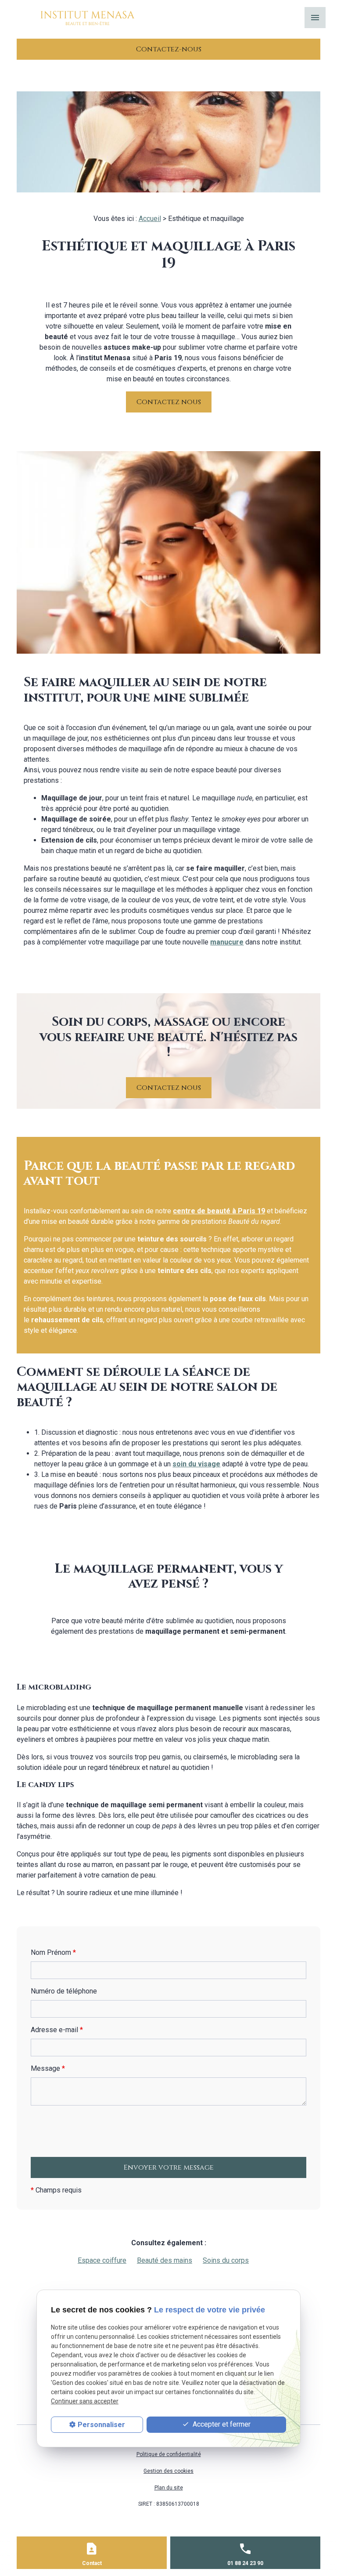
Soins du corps (226, 2260)
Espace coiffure (102, 2260)
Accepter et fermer (221, 2424)
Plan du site (169, 2488)
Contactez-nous (169, 49)
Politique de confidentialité (169, 2454)
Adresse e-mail (57, 2030)
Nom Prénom (53, 1952)
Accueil (150, 219)
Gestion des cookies (168, 2471)
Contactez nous (169, 402)
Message (48, 2068)
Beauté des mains (165, 2260)
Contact (92, 2563)
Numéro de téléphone (64, 1991)
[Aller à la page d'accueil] (88, 18)
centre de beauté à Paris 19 (219, 1211)
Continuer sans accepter (85, 2401)
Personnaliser (101, 2425)
